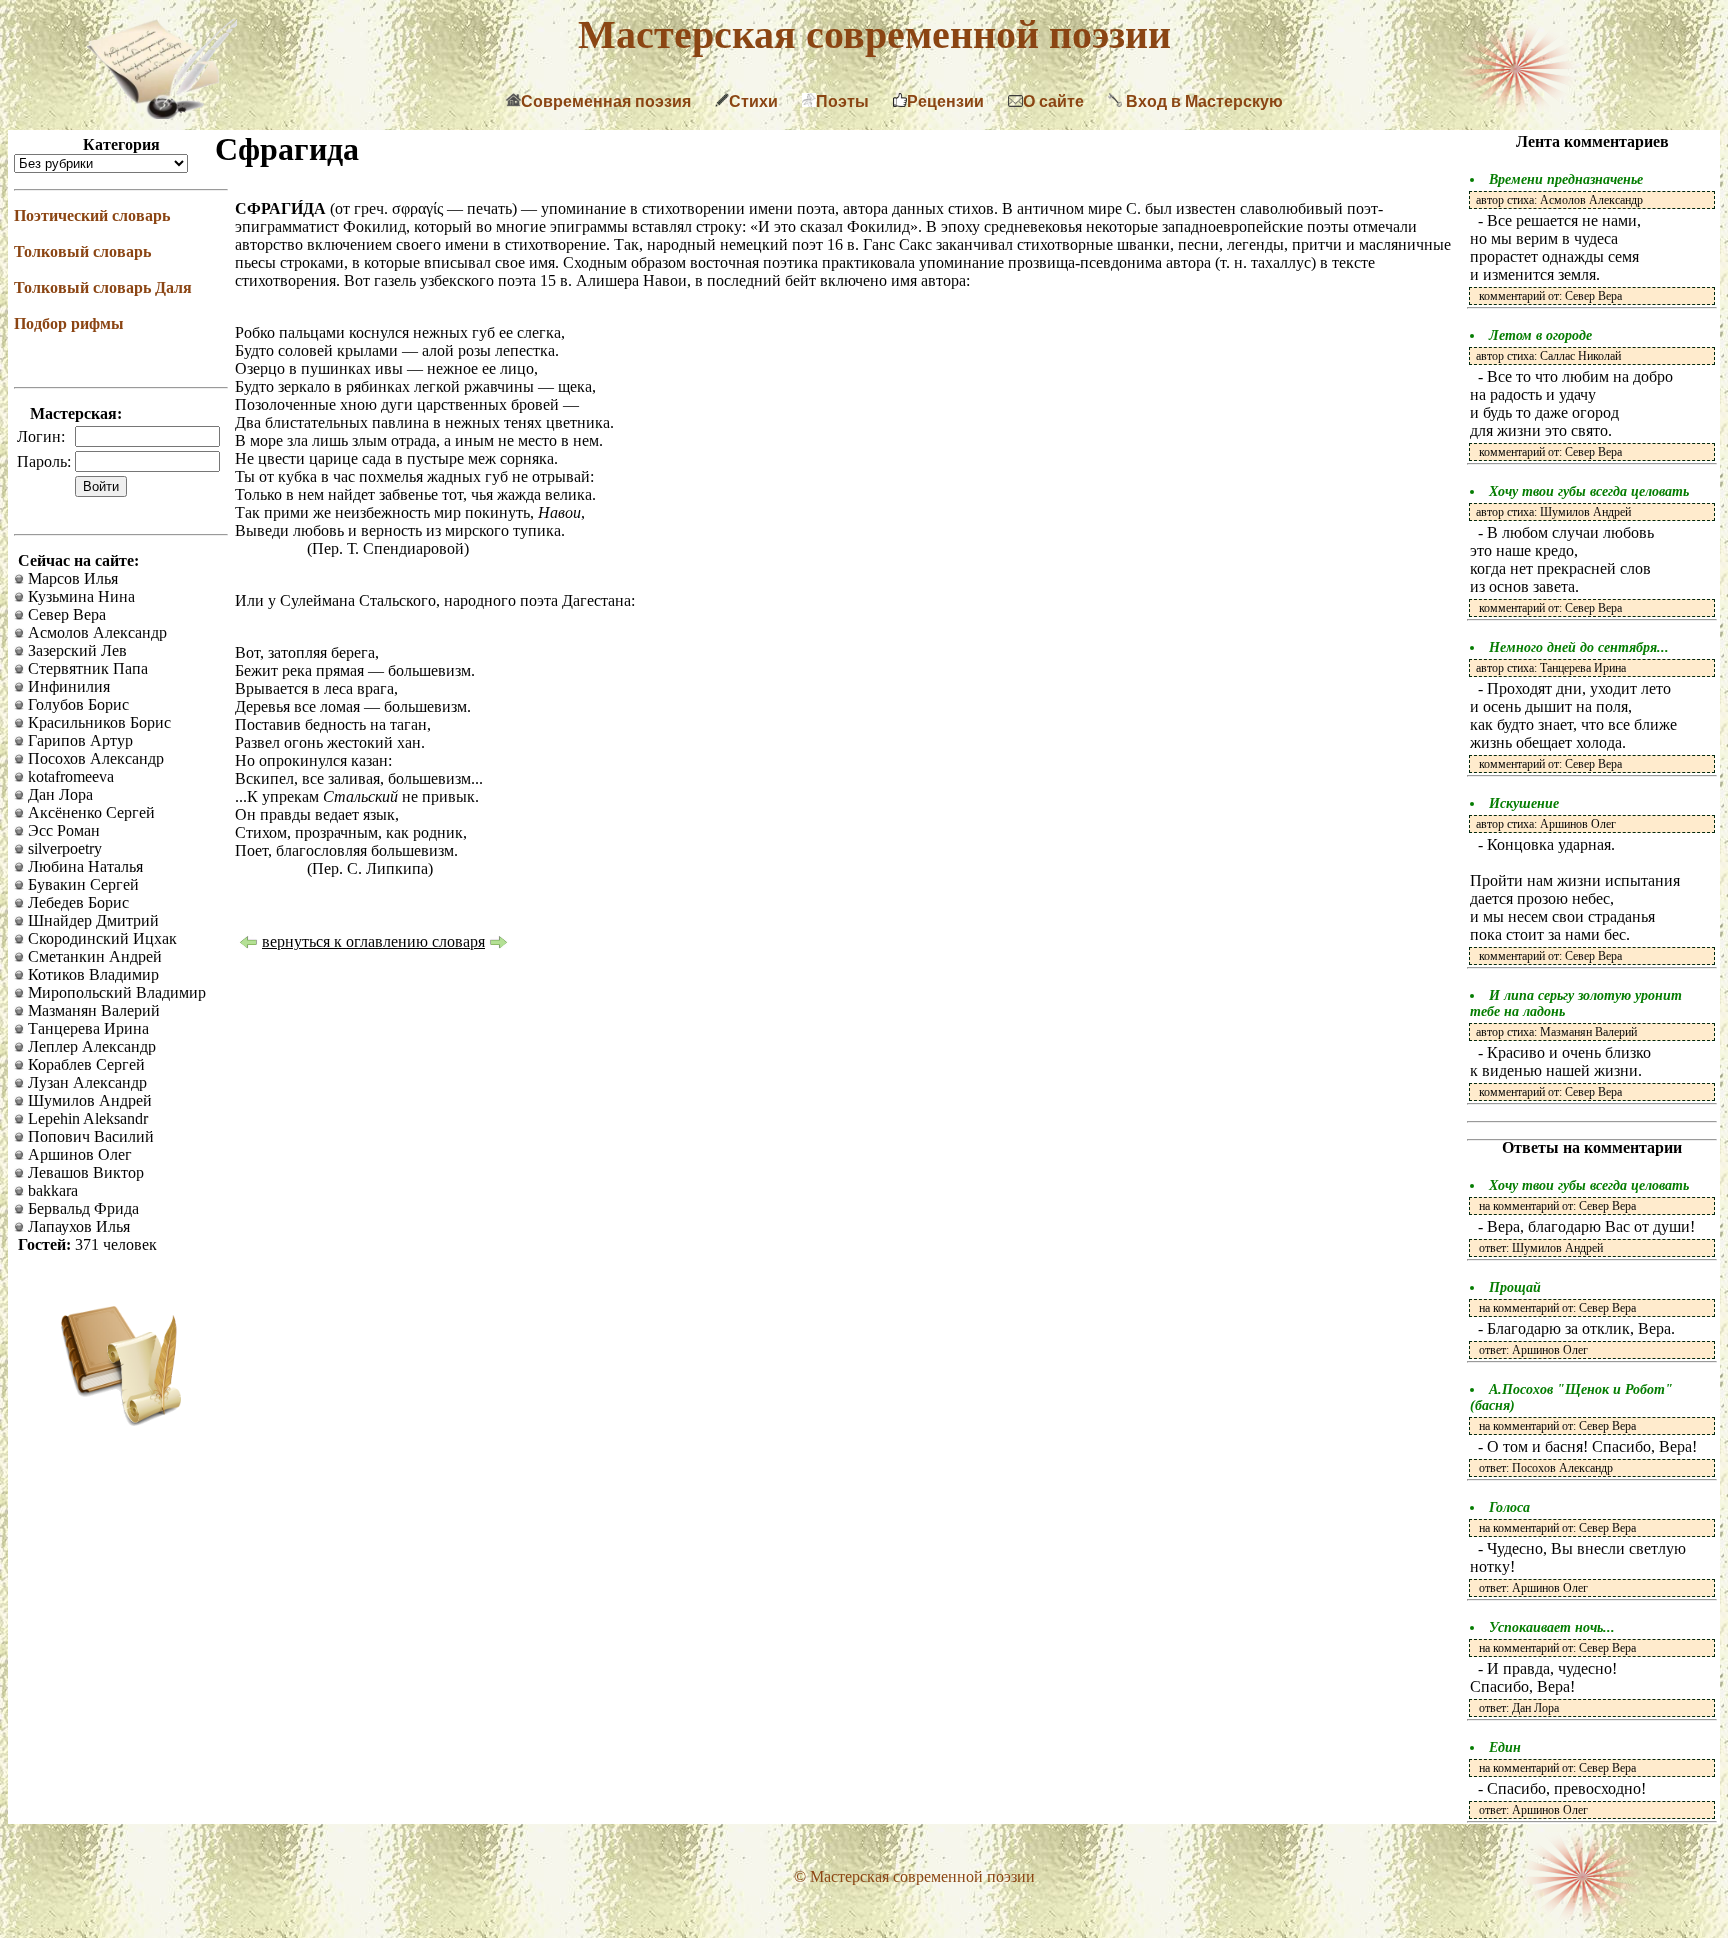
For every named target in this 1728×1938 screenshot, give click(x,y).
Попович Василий (89, 1136)
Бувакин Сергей (81, 884)
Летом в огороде (1540, 335)
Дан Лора (58, 794)
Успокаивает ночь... (1552, 1627)
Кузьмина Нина (79, 596)
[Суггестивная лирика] (248, 944)
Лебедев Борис (76, 902)
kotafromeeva (69, 776)
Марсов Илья (71, 578)
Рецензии (945, 101)
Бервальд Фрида (81, 1208)
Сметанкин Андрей (93, 956)
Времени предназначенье (1566, 179)
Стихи (753, 101)
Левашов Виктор (84, 1172)
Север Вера (65, 614)
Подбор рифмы (69, 323)
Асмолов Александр (95, 632)
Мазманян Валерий (92, 1010)
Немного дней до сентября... (1579, 647)
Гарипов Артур (78, 740)
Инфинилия (67, 686)
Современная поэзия (606, 101)
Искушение (1524, 803)
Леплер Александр (90, 1046)
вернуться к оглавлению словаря (373, 941)
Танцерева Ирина (86, 1028)
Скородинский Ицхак (100, 938)
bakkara (51, 1190)
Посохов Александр (94, 758)
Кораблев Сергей (84, 1064)
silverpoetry (63, 848)
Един (1505, 1747)
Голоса (1509, 1507)
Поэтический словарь (92, 215)
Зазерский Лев (75, 650)
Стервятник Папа (86, 668)
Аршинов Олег (78, 1154)
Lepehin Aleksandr (86, 1118)
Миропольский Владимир (115, 992)
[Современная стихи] (162, 113)
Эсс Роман (62, 830)
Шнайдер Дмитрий (91, 920)
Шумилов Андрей (88, 1100)
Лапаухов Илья (77, 1226)
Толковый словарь (82, 251)
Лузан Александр (85, 1082)
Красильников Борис (97, 722)
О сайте (1053, 101)
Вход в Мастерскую (1202, 101)
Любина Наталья (83, 866)
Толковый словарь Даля (103, 287)
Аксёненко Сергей (89, 812)
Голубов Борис (76, 704)
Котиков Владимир (91, 974)
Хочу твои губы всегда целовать (1589, 491)
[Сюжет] (499, 944)
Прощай (1515, 1287)
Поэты (842, 101)
